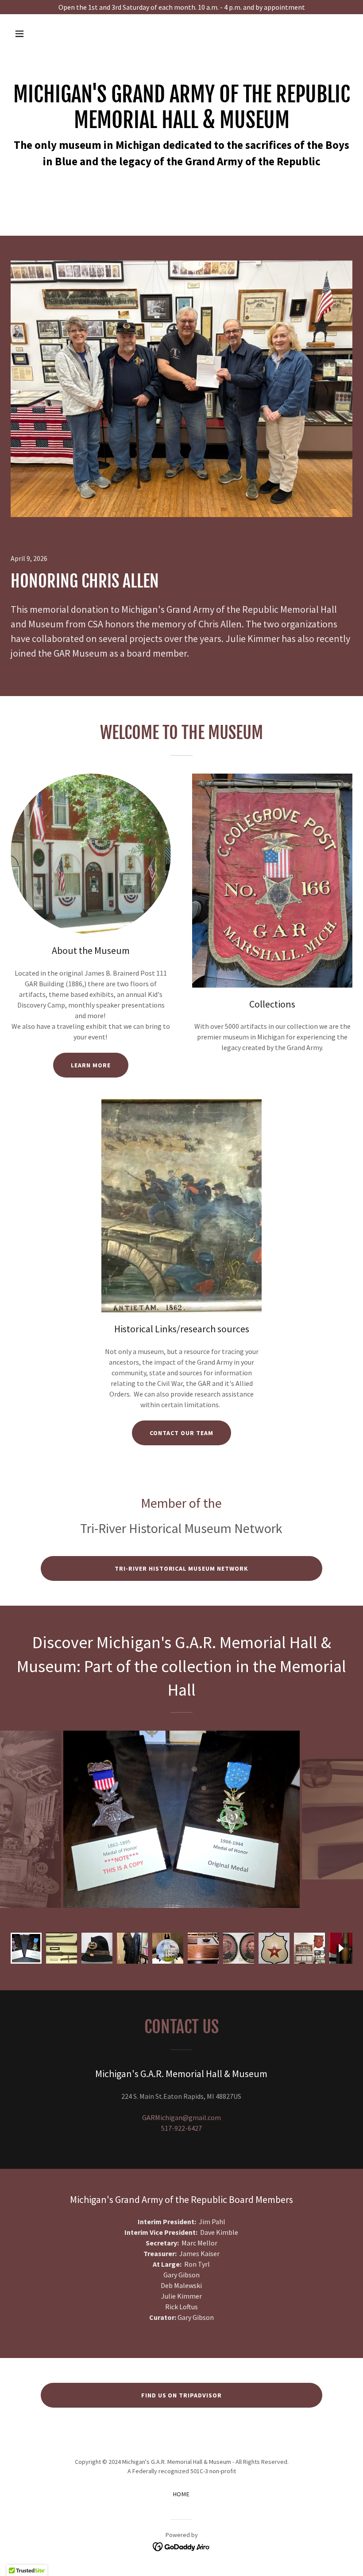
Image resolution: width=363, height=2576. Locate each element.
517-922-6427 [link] (181, 2128)
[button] (50, 34)
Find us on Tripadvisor (182, 2395)
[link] (182, 2546)
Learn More (91, 1065)
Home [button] (182, 2494)
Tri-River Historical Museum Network (182, 1568)
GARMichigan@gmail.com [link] (181, 2117)
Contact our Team (181, 1433)
